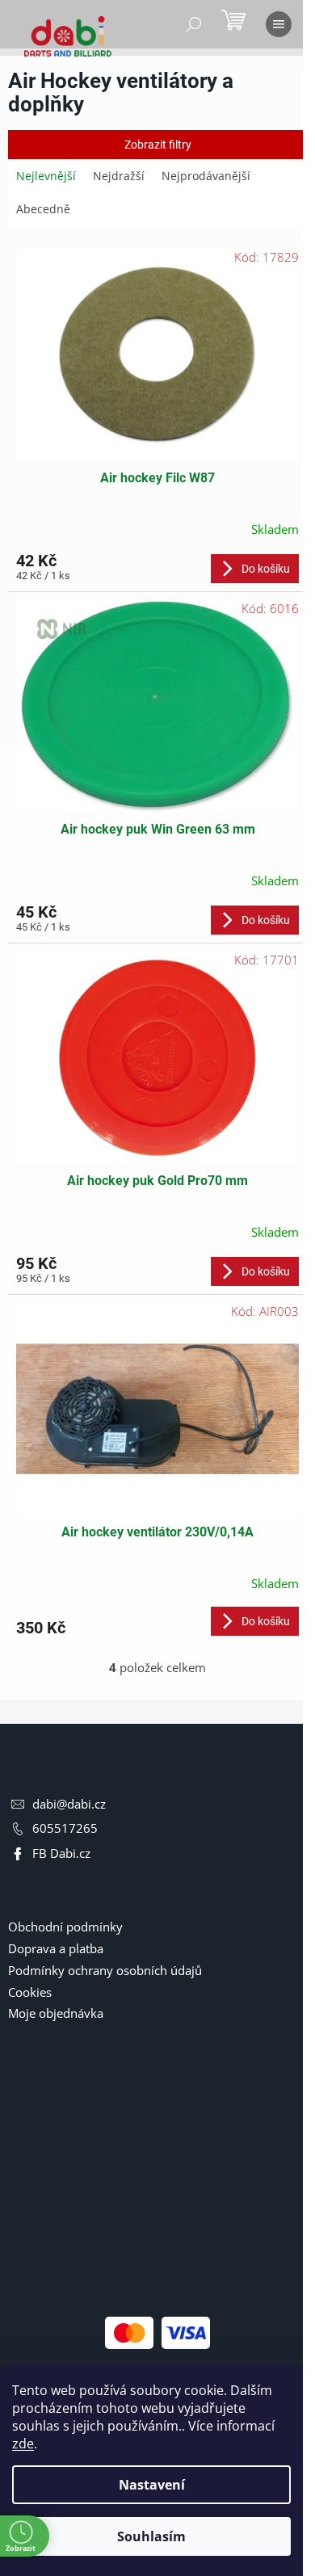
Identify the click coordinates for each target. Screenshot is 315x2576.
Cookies (30, 1992)
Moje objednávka (56, 2013)
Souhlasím (151, 2536)
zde (23, 2444)
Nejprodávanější (206, 176)
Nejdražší (119, 176)
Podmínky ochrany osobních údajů (105, 1970)
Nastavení (152, 2485)
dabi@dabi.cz (69, 1804)
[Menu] (279, 24)
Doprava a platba (56, 1948)
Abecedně (43, 209)
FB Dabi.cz (61, 1853)
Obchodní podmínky (65, 1927)
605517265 (65, 1828)
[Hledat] (194, 24)
